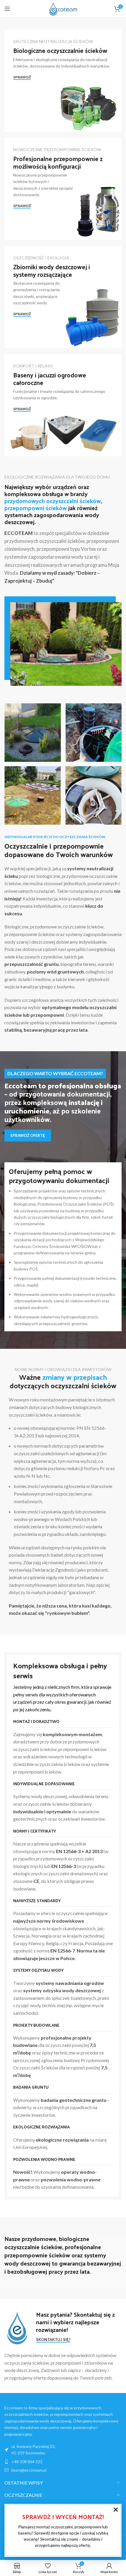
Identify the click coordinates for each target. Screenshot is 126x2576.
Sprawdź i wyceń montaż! (63, 2517)
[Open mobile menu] (7, 9)
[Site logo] (63, 8)
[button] (116, 2510)
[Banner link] (63, 81)
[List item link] (63, 2462)
